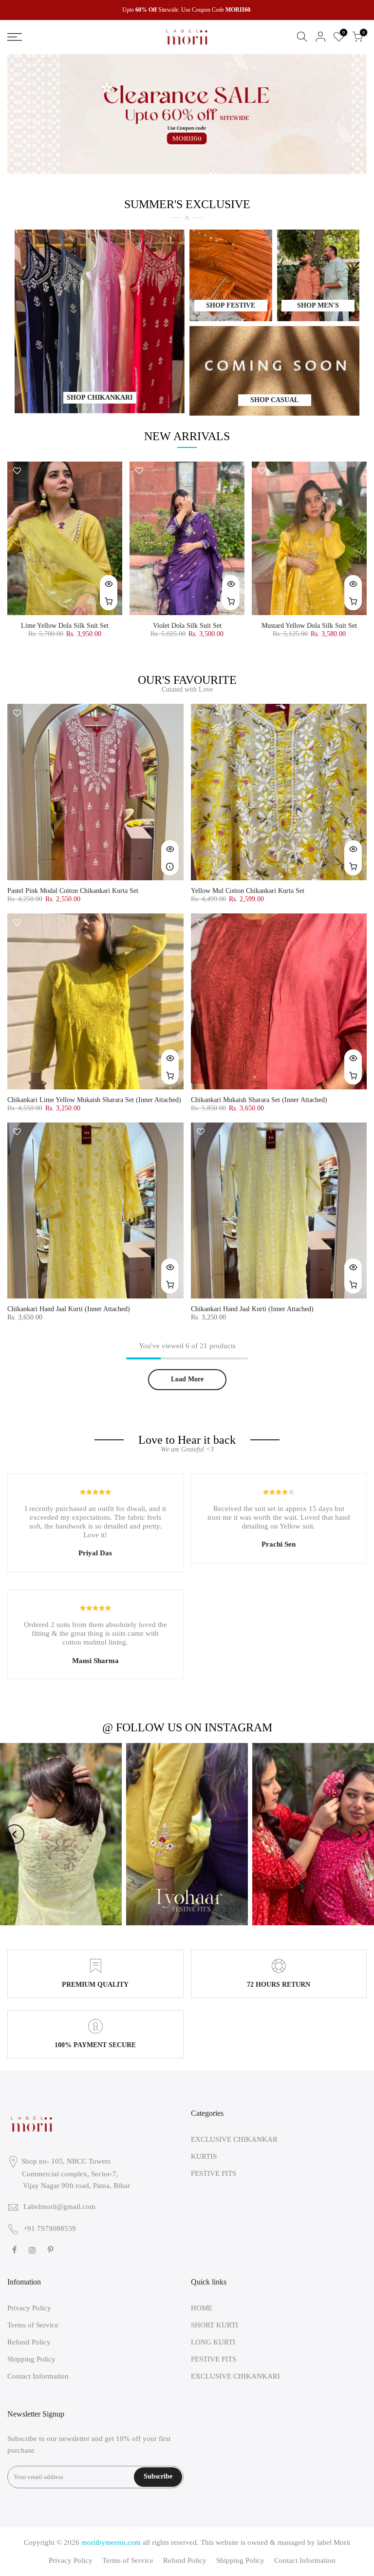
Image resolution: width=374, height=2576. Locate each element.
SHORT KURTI (215, 2325)
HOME (202, 2308)
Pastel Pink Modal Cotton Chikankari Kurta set (73, 891)
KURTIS (204, 2156)
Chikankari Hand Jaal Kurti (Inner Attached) (69, 1309)
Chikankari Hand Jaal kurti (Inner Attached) (252, 1309)
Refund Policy (29, 2342)
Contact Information (38, 2376)
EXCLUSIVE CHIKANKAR (234, 2139)
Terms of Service (33, 2325)
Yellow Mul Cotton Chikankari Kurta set (248, 891)
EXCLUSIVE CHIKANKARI (235, 2376)
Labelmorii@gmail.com (59, 2207)
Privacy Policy (29, 2308)
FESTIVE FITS (214, 2173)
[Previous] (15, 1834)
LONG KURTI (213, 2342)
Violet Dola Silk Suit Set (187, 626)
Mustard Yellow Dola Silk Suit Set (309, 626)
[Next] (359, 1834)
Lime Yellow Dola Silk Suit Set (65, 626)
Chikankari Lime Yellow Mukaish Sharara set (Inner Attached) (94, 1100)
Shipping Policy (31, 2359)
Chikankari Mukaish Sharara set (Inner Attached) (259, 1100)
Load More (187, 1379)
